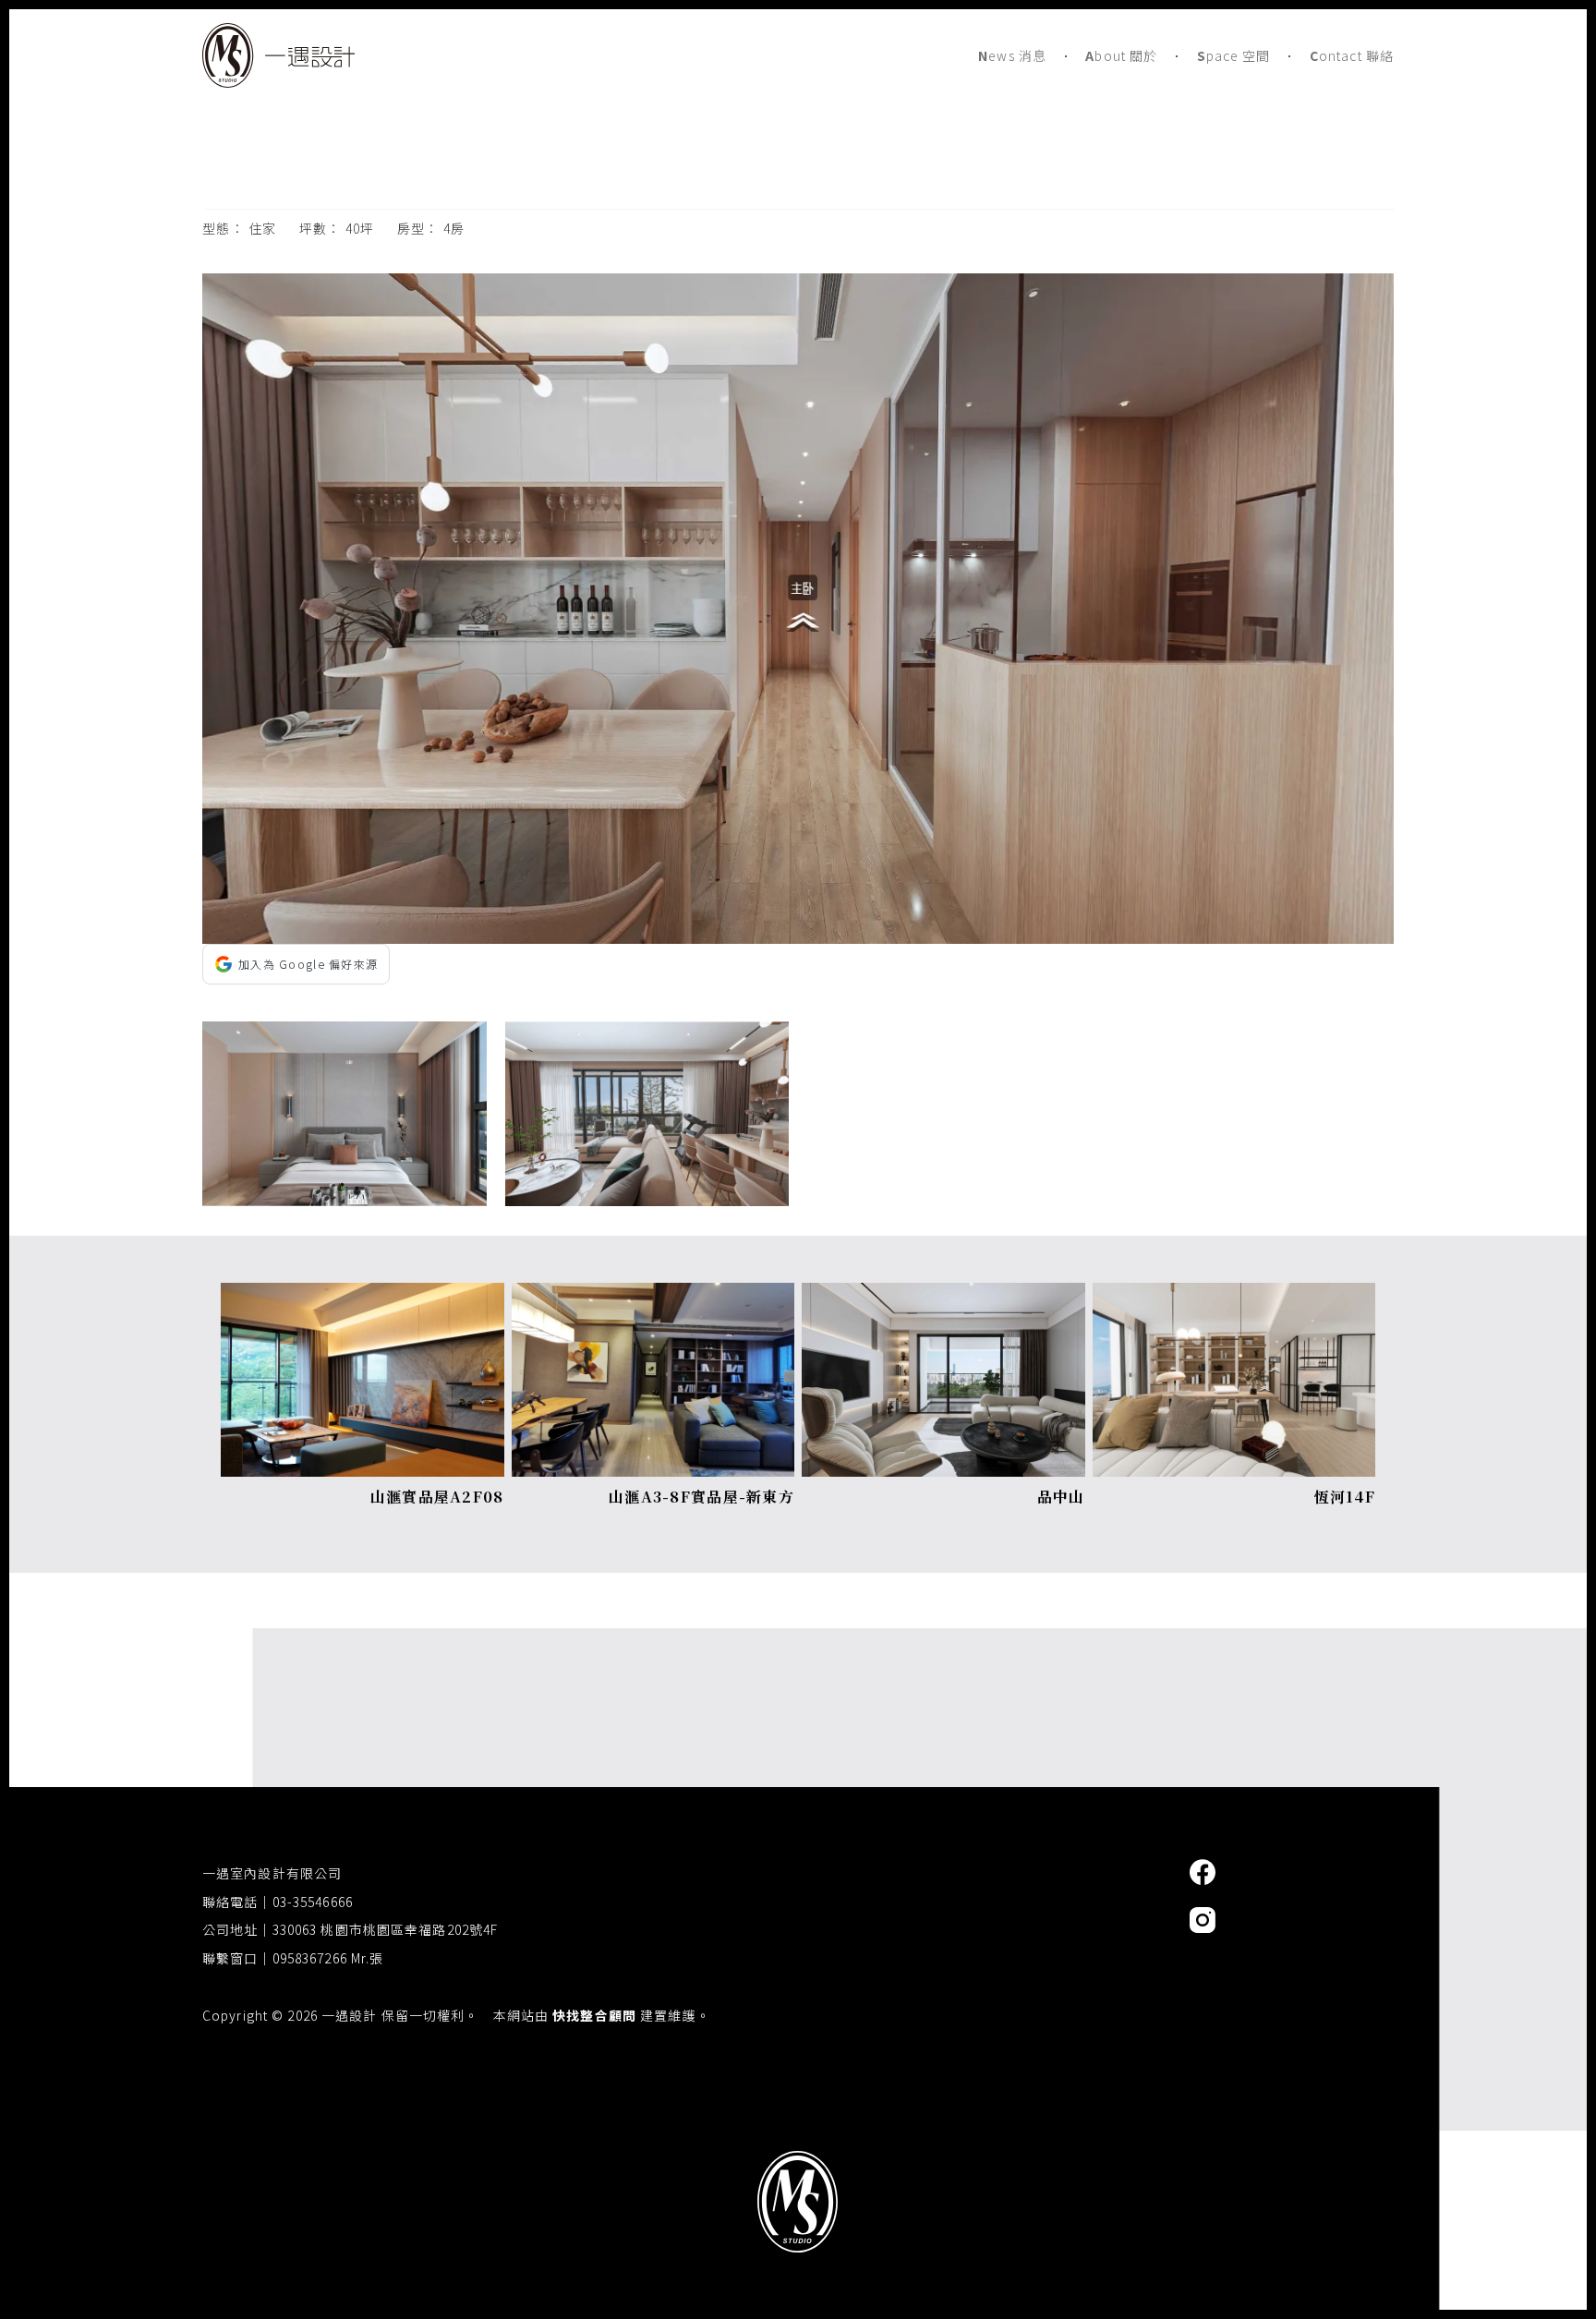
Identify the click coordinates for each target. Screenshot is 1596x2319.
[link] (363, 1402)
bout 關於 (1121, 55)
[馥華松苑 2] (345, 1114)
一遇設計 (798, 2269)
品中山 (1061, 1497)
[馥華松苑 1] (647, 1114)
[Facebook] (1203, 1872)
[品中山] (943, 1296)
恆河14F (1345, 1497)
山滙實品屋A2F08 (437, 1497)
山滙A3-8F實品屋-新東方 (701, 1497)
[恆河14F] (1234, 1296)
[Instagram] (1203, 1920)
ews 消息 (1012, 55)
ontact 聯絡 (1352, 55)
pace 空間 (1234, 55)
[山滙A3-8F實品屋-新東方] (653, 1296)
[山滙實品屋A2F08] (363, 1296)
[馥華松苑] (798, 286)
